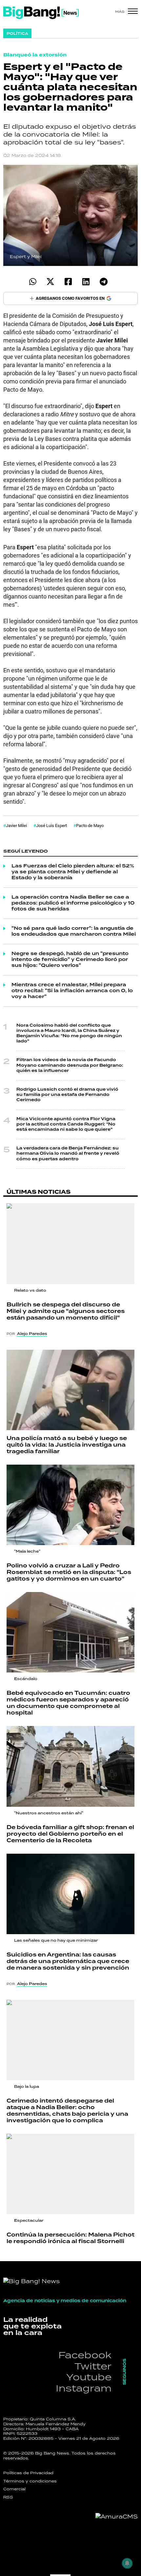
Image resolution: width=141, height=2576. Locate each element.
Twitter (93, 2366)
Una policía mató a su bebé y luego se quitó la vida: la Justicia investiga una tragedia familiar (67, 1445)
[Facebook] (68, 282)
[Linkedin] (86, 282)
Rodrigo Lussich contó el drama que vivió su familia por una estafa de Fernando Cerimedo (67, 1095)
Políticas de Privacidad (28, 2473)
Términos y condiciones (30, 2481)
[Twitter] (50, 282)
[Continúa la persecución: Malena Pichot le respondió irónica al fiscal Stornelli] (70, 2174)
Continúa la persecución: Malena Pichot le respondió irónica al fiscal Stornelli (70, 2238)
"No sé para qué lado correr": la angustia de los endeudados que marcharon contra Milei (74, 931)
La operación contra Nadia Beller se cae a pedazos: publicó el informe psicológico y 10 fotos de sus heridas (73, 903)
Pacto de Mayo (90, 825)
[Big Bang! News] (41, 13)
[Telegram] (103, 282)
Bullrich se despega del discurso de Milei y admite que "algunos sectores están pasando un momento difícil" (66, 1311)
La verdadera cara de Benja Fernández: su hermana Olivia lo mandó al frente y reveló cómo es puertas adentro (68, 1154)
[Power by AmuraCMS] (117, 2517)
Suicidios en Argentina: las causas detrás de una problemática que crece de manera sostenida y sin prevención (68, 1961)
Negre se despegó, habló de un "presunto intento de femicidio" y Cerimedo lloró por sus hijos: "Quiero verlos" (70, 960)
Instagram (84, 2388)
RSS (8, 2497)
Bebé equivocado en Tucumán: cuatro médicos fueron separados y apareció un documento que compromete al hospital (68, 1703)
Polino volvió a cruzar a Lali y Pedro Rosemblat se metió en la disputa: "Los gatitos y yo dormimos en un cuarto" (69, 1572)
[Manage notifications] (127, 2563)
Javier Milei (16, 825)
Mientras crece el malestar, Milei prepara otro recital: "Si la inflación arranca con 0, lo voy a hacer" (72, 991)
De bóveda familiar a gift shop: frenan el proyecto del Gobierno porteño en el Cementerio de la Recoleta (70, 1834)
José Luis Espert (51, 825)
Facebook (85, 2355)
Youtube (89, 2377)
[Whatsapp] (33, 282)
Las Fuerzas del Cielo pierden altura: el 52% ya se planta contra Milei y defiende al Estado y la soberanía (73, 872)
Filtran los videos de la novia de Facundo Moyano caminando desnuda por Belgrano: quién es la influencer (70, 1065)
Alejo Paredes (32, 1334)
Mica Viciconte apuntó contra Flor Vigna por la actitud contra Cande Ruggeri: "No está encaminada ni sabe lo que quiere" (66, 1124)
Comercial (14, 2489)
